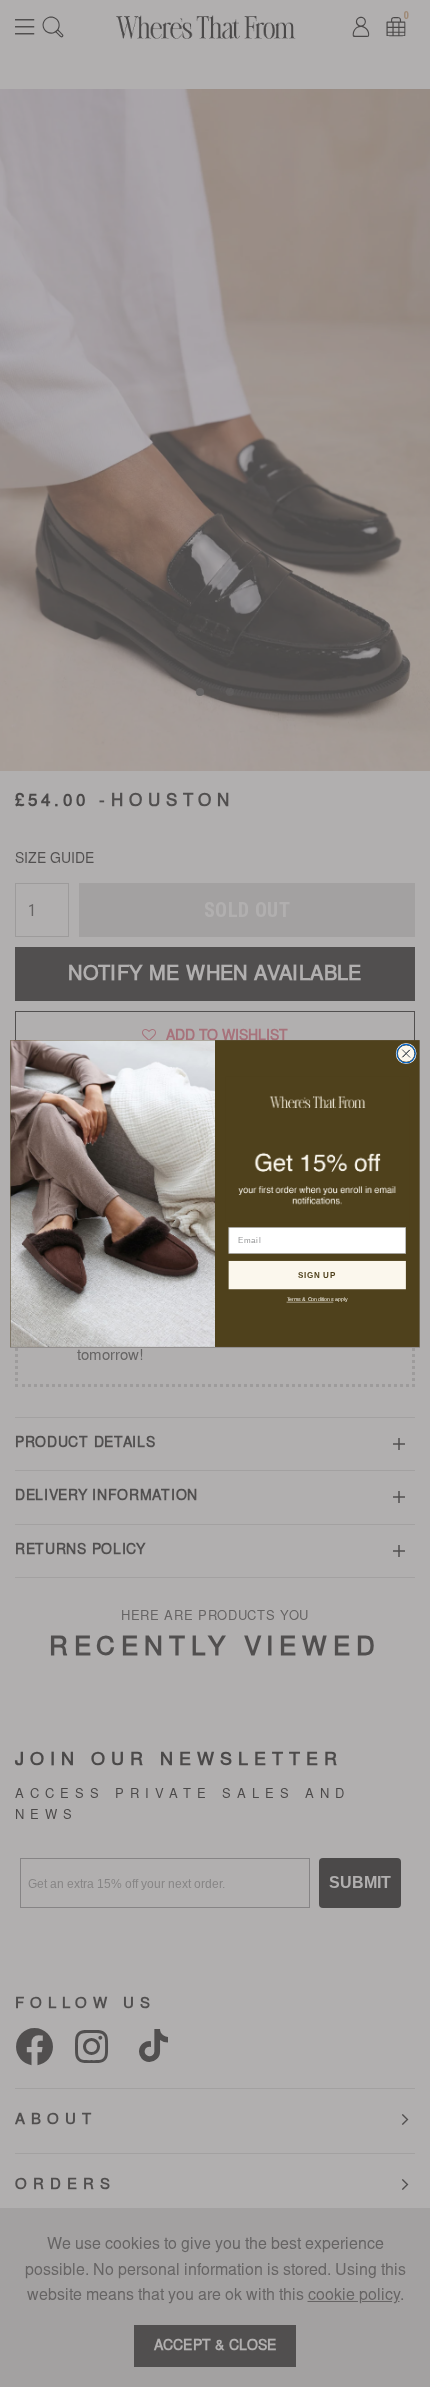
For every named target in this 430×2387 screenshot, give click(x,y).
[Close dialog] (406, 1053)
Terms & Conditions (310, 1299)
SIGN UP (317, 1274)
